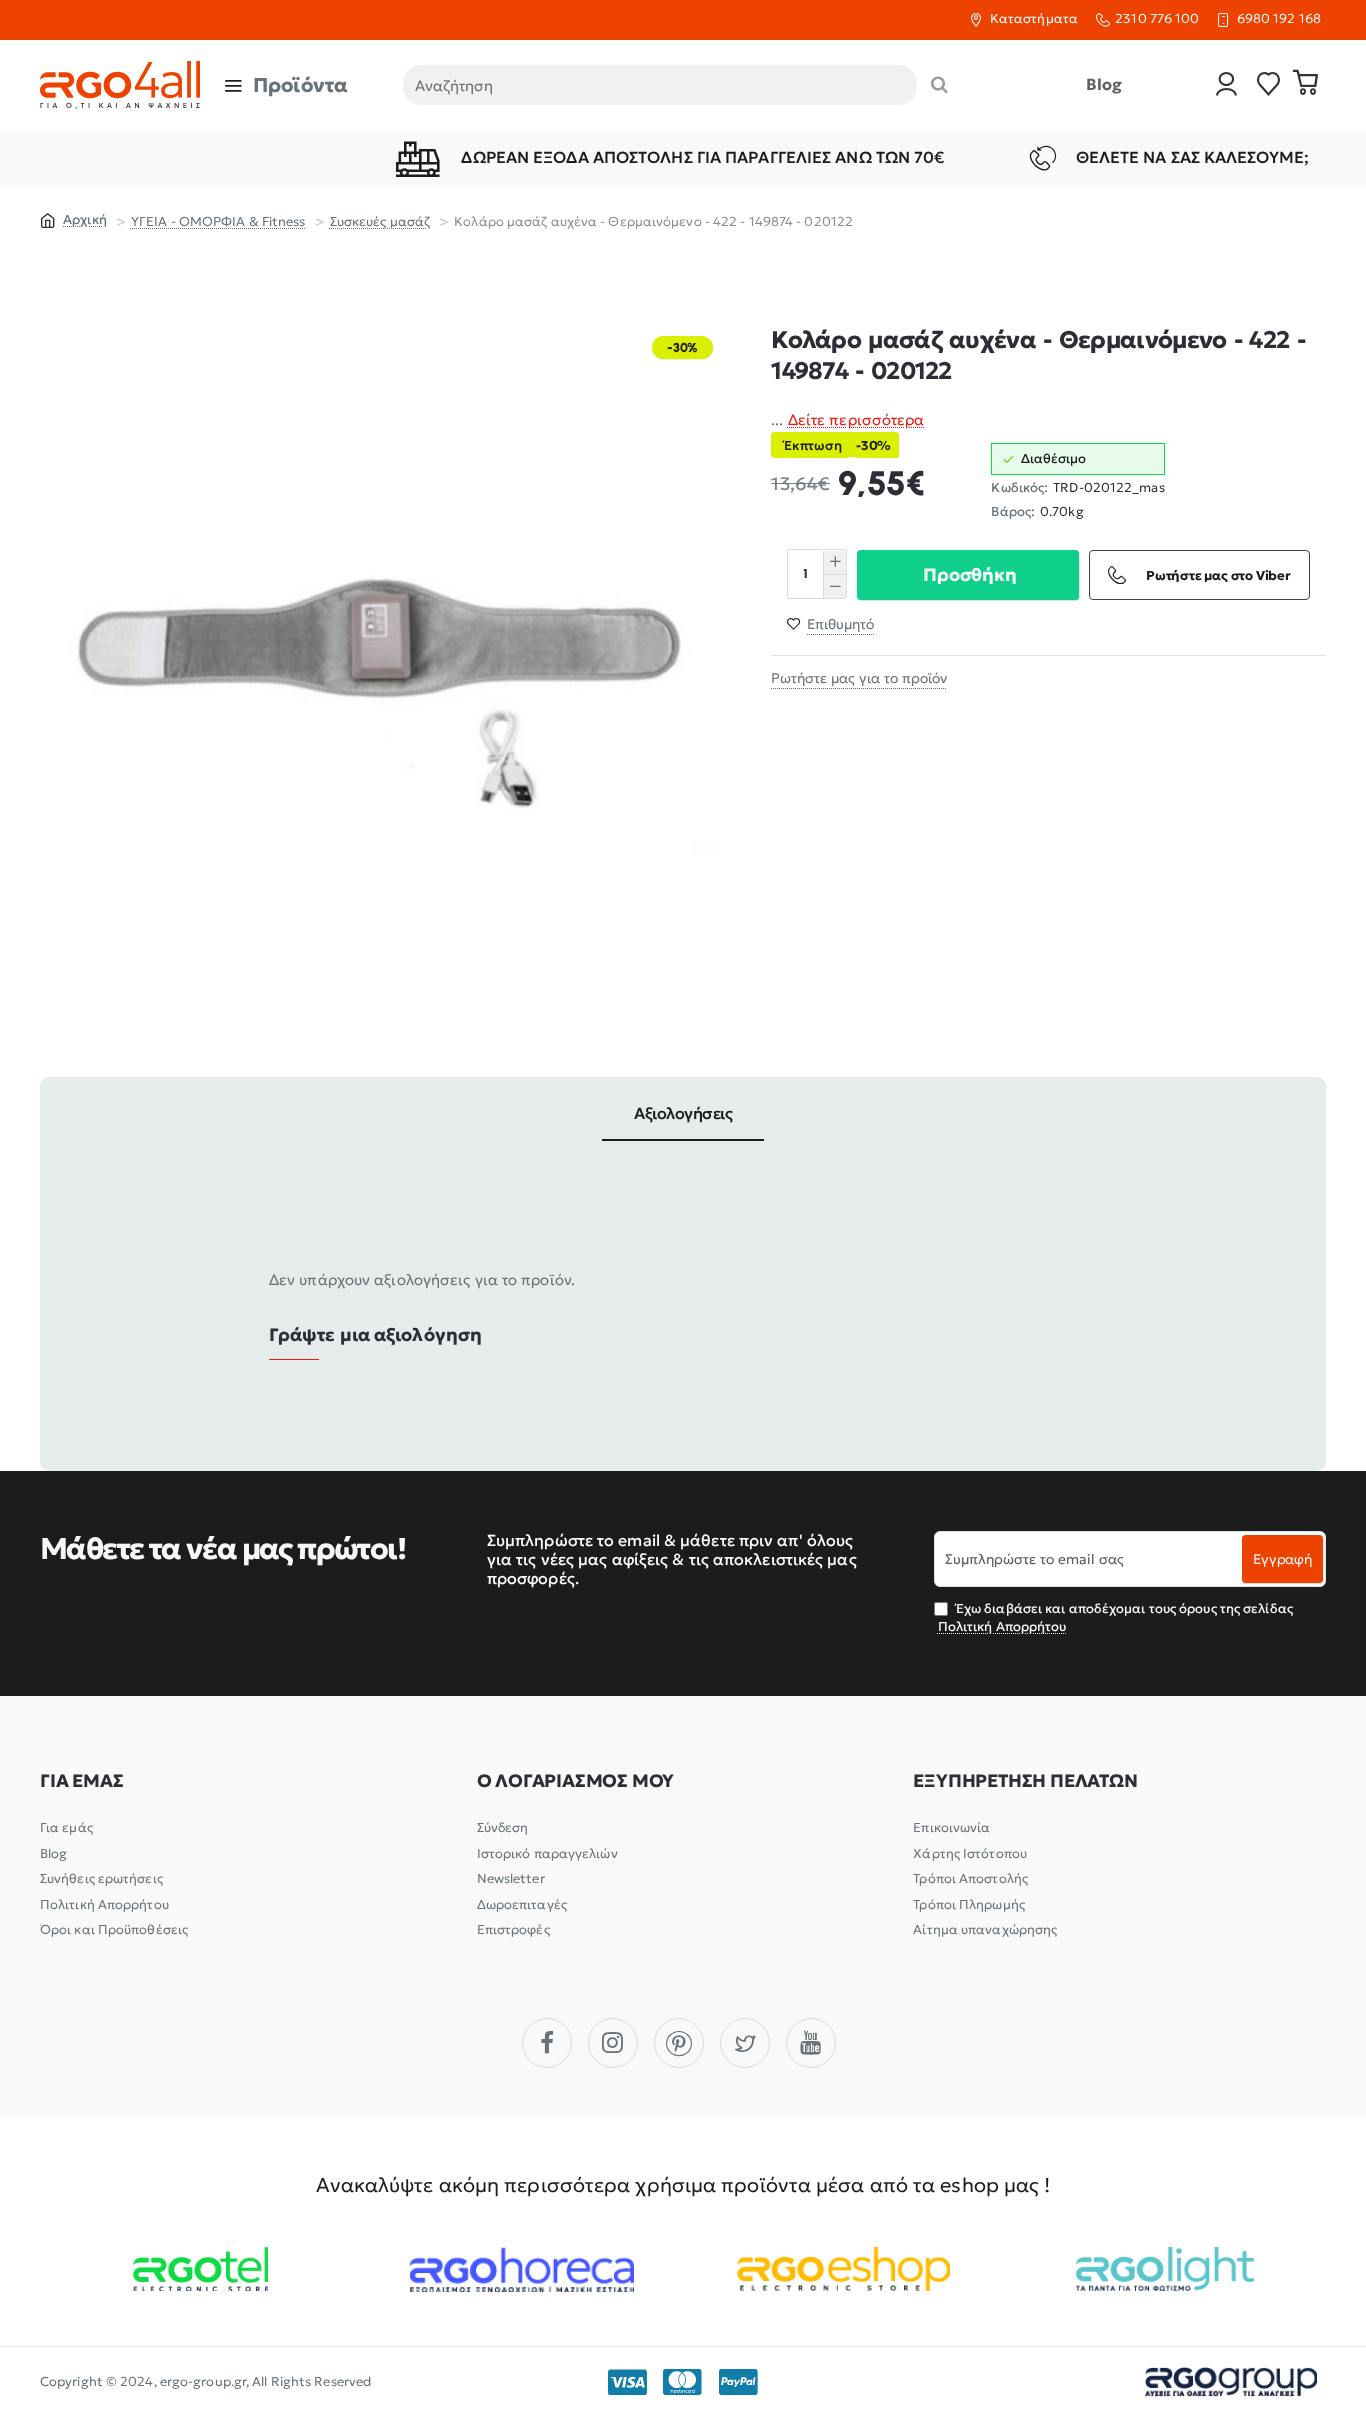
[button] (967, 575)
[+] (834, 563)
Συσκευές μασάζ (380, 221)
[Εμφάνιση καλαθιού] (1306, 85)
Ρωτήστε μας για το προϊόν (859, 679)
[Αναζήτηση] (939, 85)
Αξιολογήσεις (683, 1113)
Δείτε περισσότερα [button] (856, 419)
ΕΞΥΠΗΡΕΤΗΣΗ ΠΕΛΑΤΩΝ (1025, 1781)
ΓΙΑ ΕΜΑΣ (81, 1781)
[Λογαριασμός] (1227, 85)
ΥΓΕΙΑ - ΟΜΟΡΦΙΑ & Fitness (218, 221)
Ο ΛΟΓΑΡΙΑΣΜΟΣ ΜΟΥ (576, 1781)
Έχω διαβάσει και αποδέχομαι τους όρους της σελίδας (1115, 1617)
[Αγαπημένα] (1269, 85)
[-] (834, 587)
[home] (73, 219)
